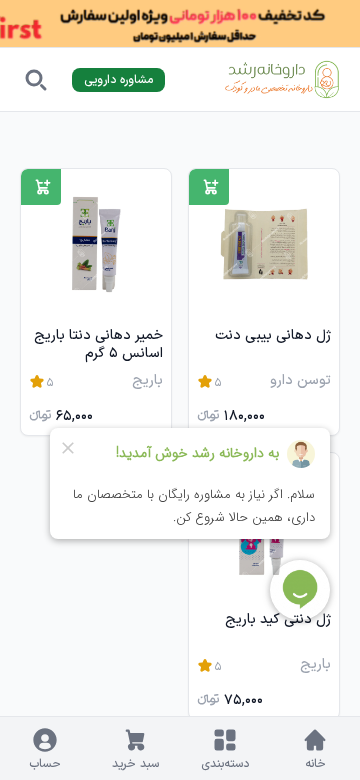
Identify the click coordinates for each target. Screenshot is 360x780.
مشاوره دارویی (118, 80)
